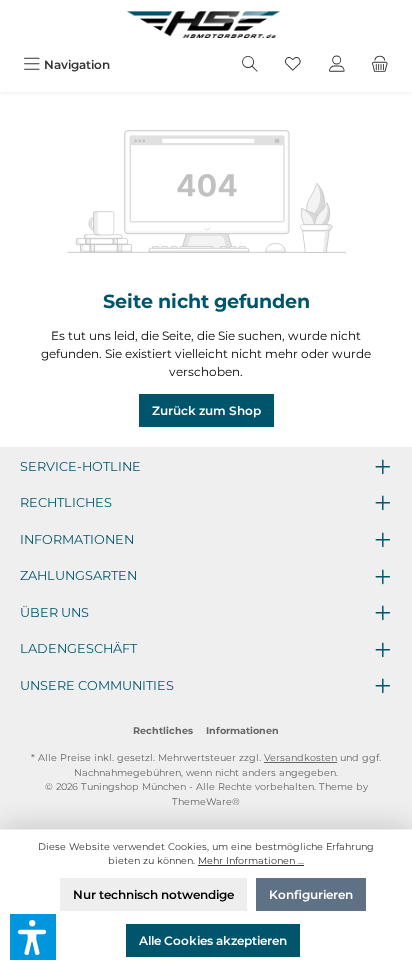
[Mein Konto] (337, 64)
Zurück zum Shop (206, 410)
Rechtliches (163, 730)
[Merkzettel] (293, 64)
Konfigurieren (311, 894)
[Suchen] (250, 64)
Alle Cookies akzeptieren (213, 940)
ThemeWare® (206, 801)
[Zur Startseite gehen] (206, 24)
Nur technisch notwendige (153, 894)
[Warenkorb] (380, 64)
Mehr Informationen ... (251, 860)
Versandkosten (300, 757)
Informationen (242, 730)
